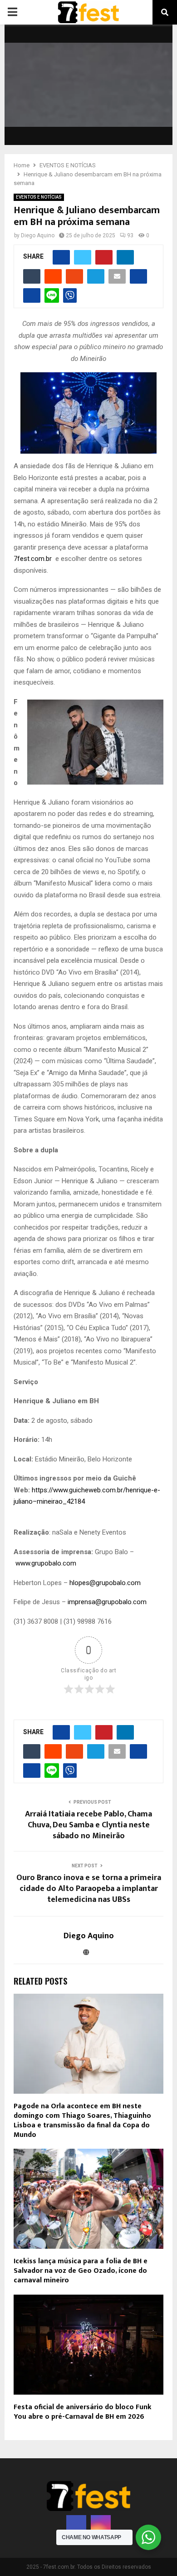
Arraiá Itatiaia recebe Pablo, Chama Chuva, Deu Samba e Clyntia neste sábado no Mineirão (88, 1825)
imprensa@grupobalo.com (107, 1602)
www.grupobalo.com (46, 1563)
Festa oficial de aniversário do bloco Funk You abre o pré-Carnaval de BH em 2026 (83, 2412)
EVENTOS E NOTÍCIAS (39, 197)
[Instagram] (101, 2525)
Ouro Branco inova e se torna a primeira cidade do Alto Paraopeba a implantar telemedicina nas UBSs (89, 1889)
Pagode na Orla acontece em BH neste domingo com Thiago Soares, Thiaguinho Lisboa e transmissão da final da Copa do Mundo (82, 2120)
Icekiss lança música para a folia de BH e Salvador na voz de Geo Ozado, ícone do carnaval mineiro (81, 2271)
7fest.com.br (33, 559)
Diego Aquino (38, 235)
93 (130, 235)
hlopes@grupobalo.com (105, 1583)
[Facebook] (76, 2525)
